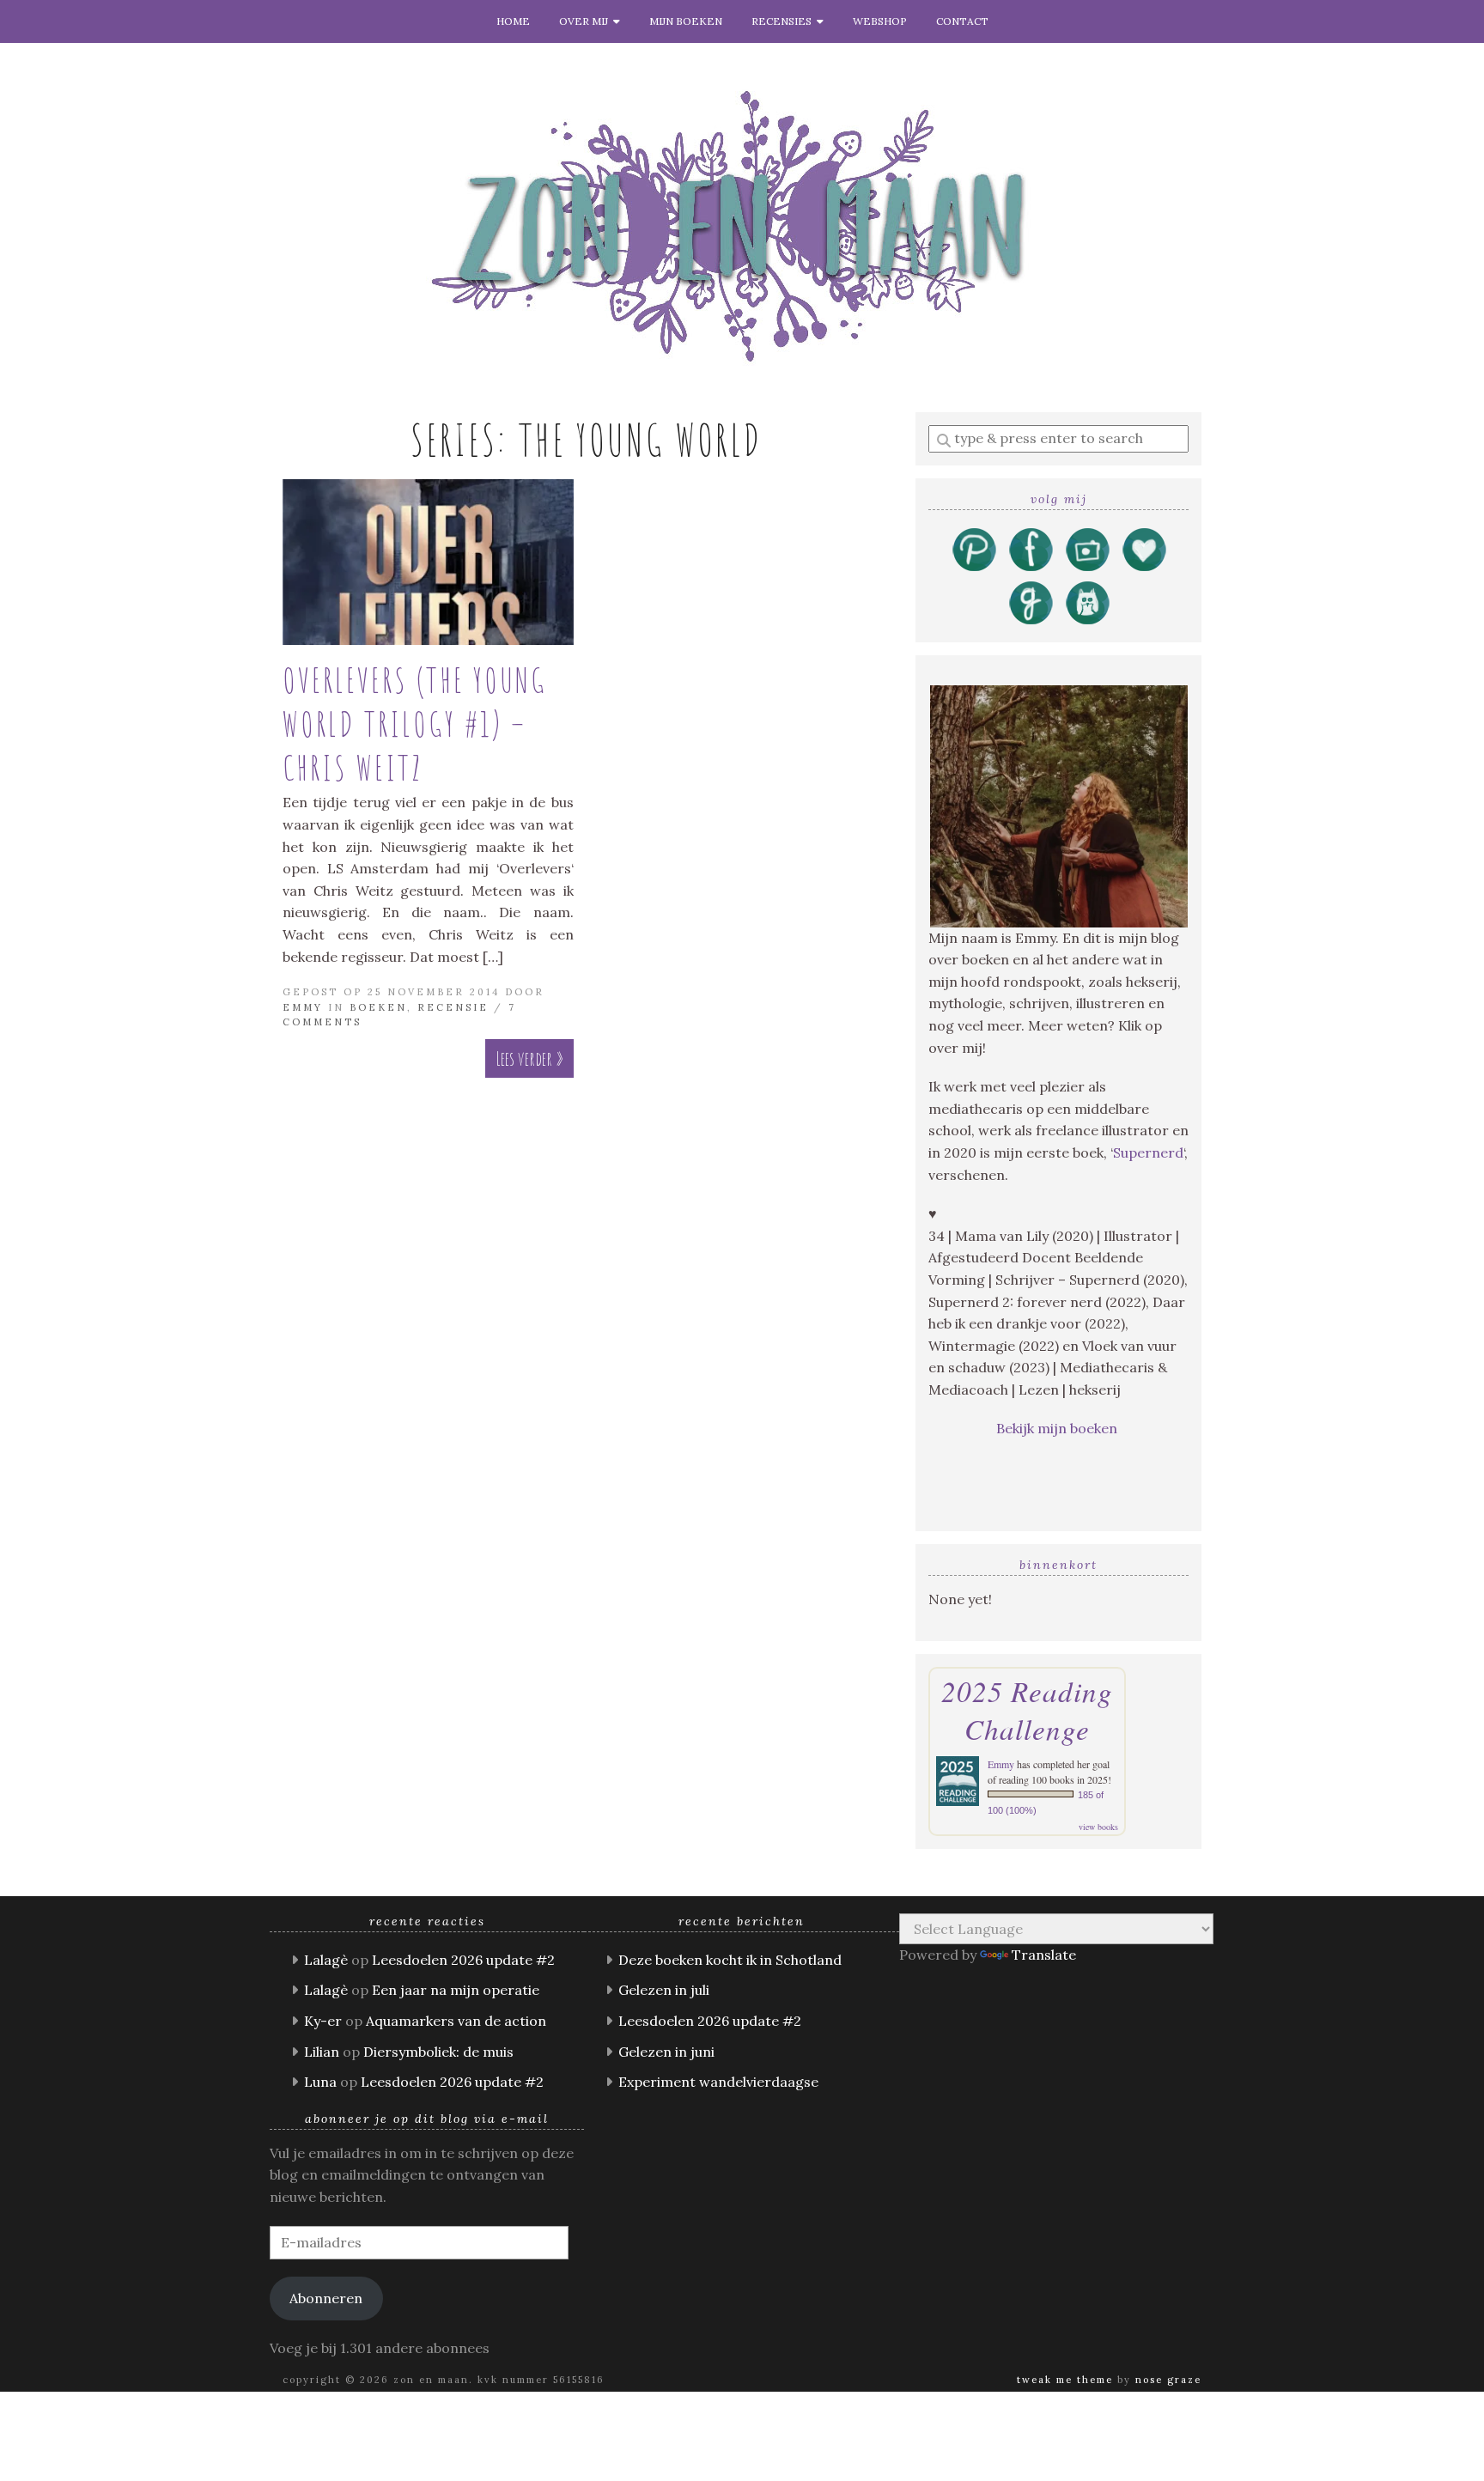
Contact (962, 21)
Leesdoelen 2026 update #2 (463, 1960)
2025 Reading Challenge (1027, 1710)
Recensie (453, 1007)
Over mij (586, 21)
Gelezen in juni (666, 2052)
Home (513, 21)
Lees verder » (529, 1058)
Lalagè (326, 1960)
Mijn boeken (686, 21)
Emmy (303, 1007)
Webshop (880, 21)
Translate (1044, 1955)
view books (1098, 1827)
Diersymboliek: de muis (438, 2052)
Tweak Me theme (1065, 2380)
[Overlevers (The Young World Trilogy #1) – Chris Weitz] (428, 562)
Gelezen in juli (664, 1990)
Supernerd (1148, 1152)
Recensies (784, 21)
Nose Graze (1168, 2380)
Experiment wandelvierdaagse (718, 2082)
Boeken (378, 1007)
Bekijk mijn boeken (1058, 1428)
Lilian (322, 2052)
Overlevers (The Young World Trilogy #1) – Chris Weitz (415, 724)
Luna (320, 2082)
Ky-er (323, 2021)
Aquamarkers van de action (456, 2021)
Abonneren (326, 2298)
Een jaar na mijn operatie (456, 1990)
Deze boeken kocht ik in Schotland (730, 1960)
